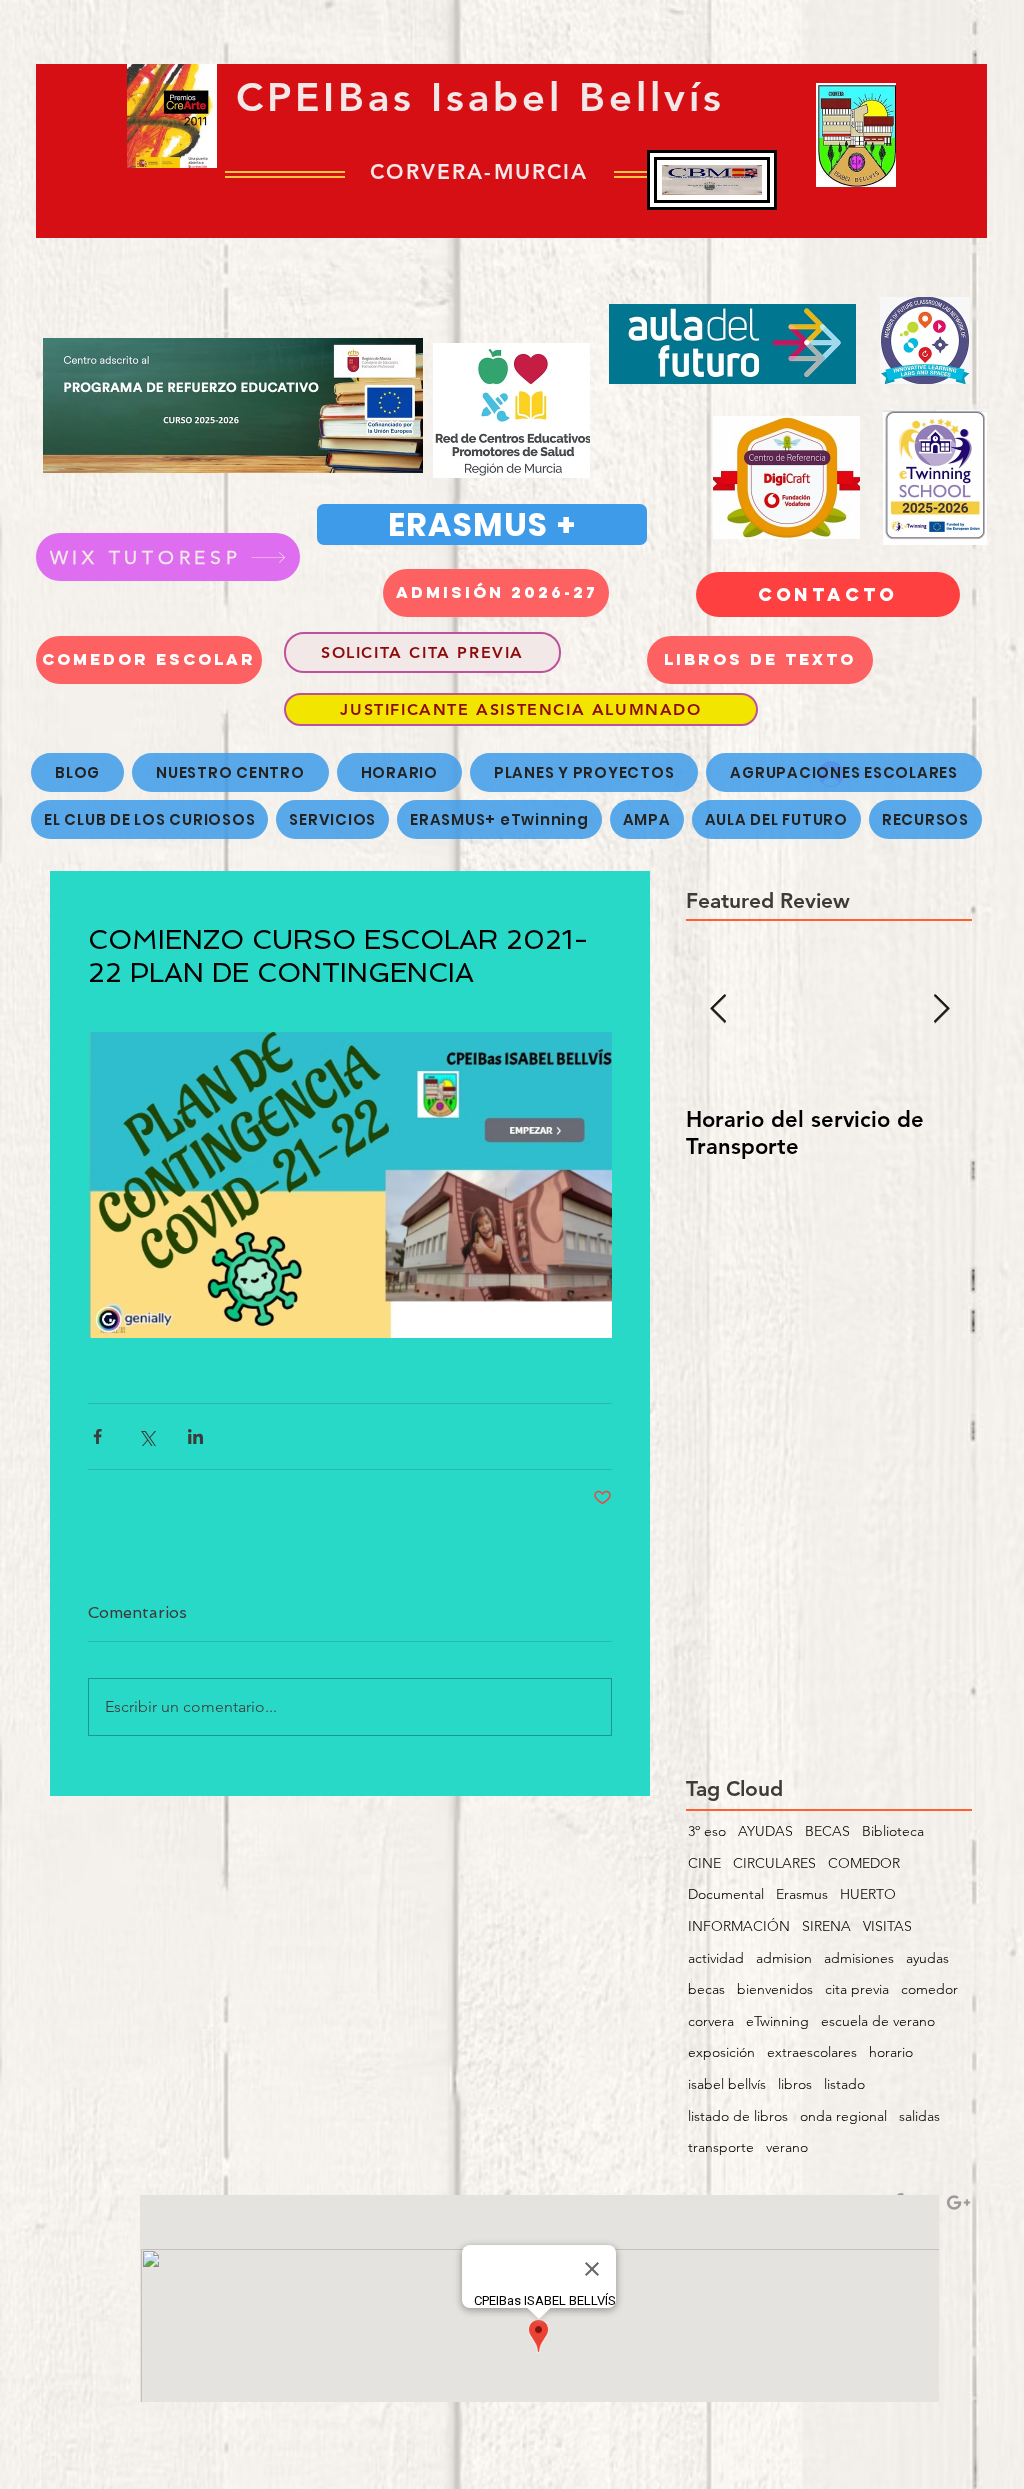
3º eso (707, 1831)
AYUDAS (765, 1831)
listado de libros (738, 2116)
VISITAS (887, 1926)
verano (787, 2147)
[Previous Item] (718, 1009)
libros (795, 2084)
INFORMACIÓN (739, 1926)
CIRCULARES (774, 1863)
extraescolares (812, 2052)
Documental (726, 1894)
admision (784, 1958)
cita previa (857, 1989)
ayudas (927, 1958)
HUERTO (868, 1894)
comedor (929, 1989)
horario (891, 2052)
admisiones (859, 1958)
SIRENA (826, 1926)
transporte (721, 2147)
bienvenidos (775, 1989)
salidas (919, 2116)
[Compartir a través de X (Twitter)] (146, 1436)
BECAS (827, 1831)
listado (844, 2084)
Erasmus (802, 1894)
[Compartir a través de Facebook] (97, 1436)
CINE (704, 1863)
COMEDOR (864, 1863)
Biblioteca (893, 1831)
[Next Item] (941, 1009)
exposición (721, 2052)
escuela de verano (878, 2021)
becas (706, 1989)
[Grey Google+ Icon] (958, 2202)
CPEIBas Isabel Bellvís (480, 97)
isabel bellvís (727, 2084)
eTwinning (777, 2021)
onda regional (843, 2116)
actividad (716, 1958)
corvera (711, 2021)
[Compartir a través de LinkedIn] (195, 1436)
